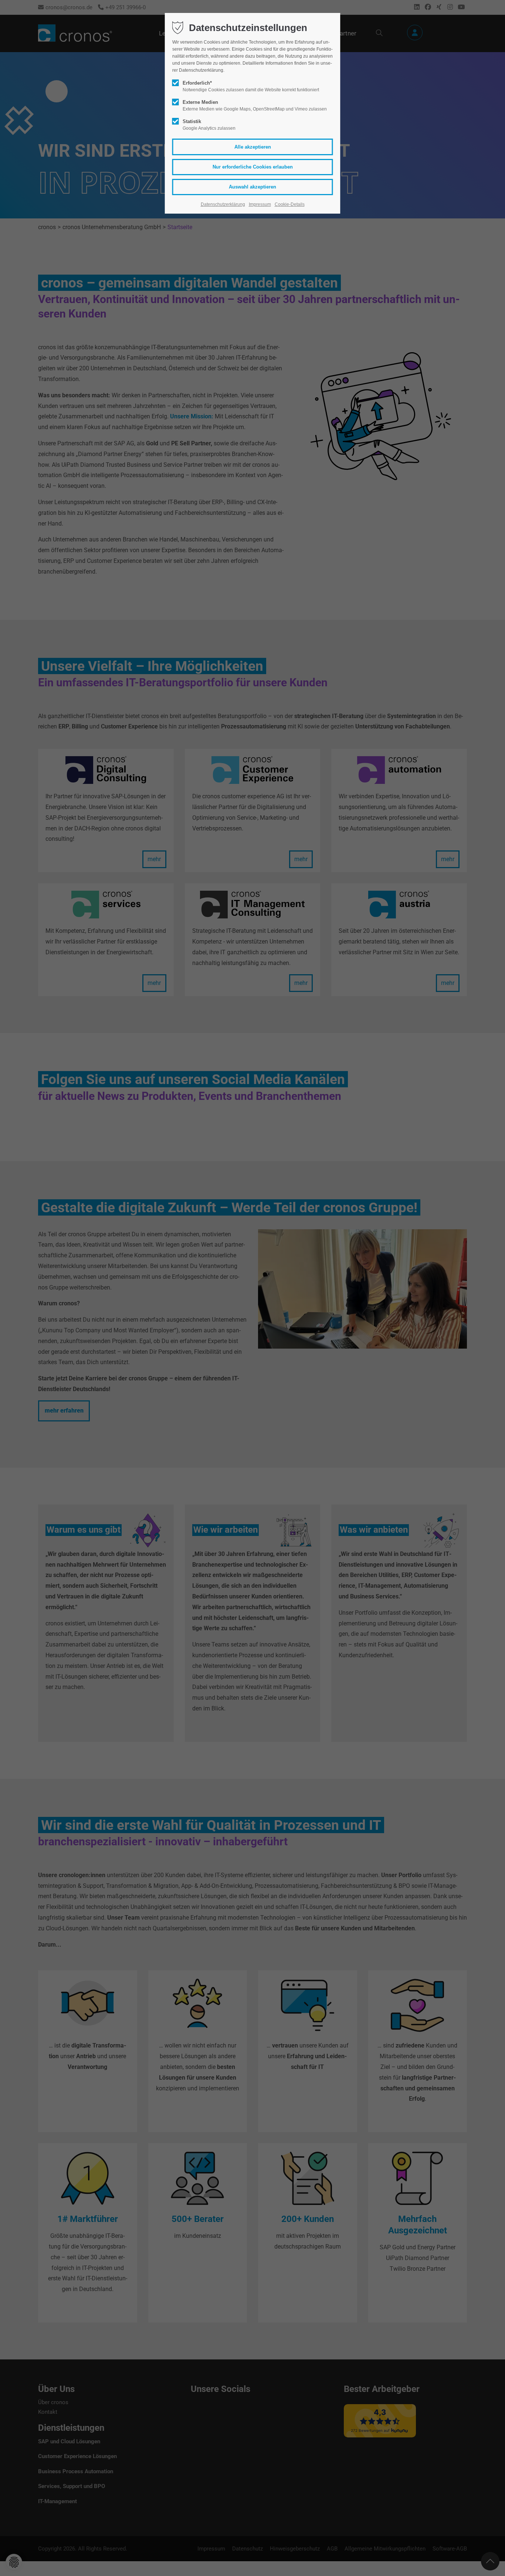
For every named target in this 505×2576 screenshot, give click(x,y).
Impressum (260, 204)
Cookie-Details (290, 204)
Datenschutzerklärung (223, 204)
